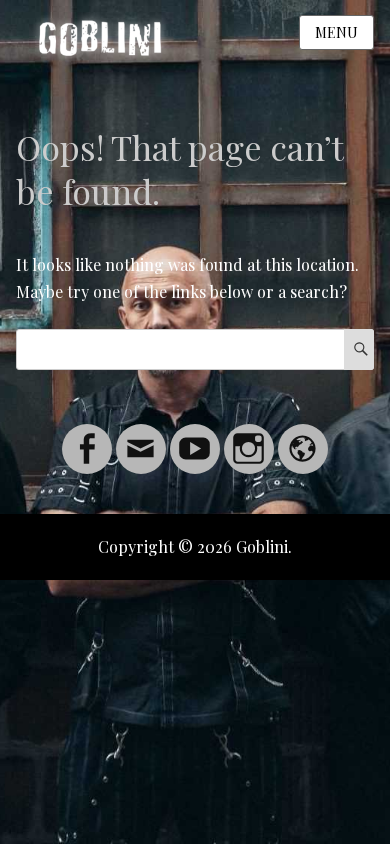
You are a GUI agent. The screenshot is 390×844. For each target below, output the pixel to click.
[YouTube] (195, 436)
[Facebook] (87, 436)
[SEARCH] (359, 349)
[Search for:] (195, 348)
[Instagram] (249, 436)
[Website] (303, 436)
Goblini (262, 546)
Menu (336, 32)
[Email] (141, 436)
